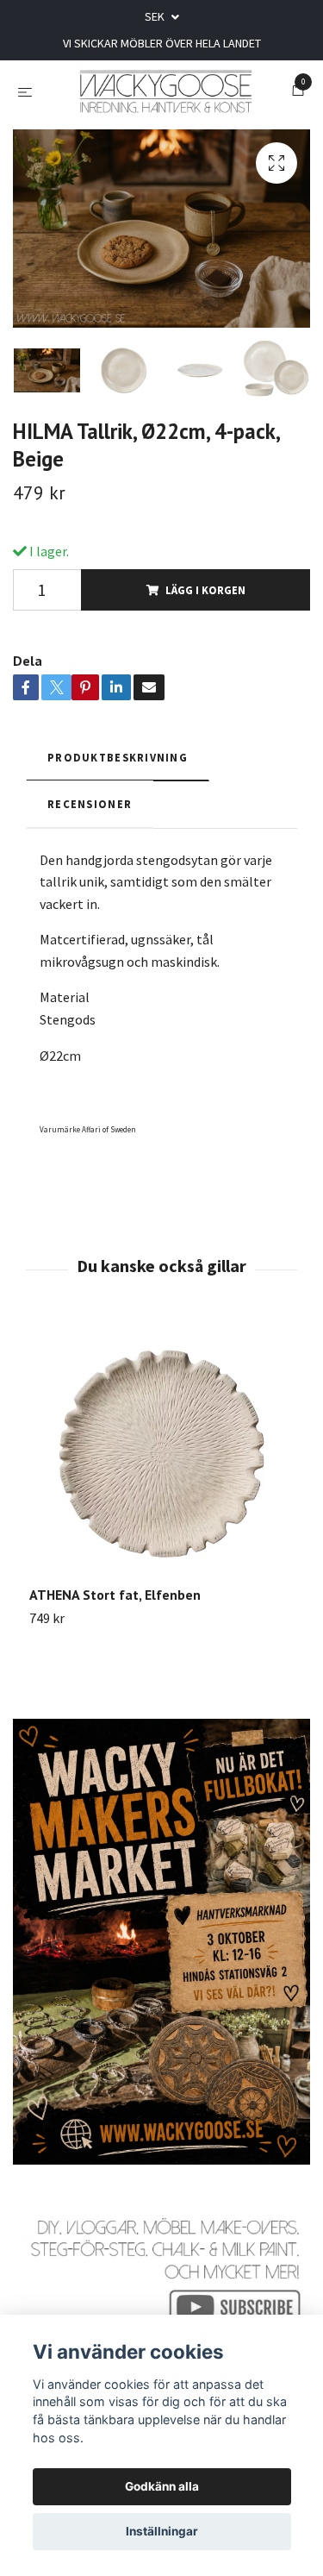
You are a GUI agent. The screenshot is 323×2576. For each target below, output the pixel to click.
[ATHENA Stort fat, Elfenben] (161, 1496)
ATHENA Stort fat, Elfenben (115, 1637)
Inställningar (162, 2531)
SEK (156, 16)
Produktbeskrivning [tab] (118, 799)
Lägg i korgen (205, 632)
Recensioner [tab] (90, 846)
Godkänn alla (162, 2486)
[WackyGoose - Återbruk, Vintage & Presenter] (180, 102)
